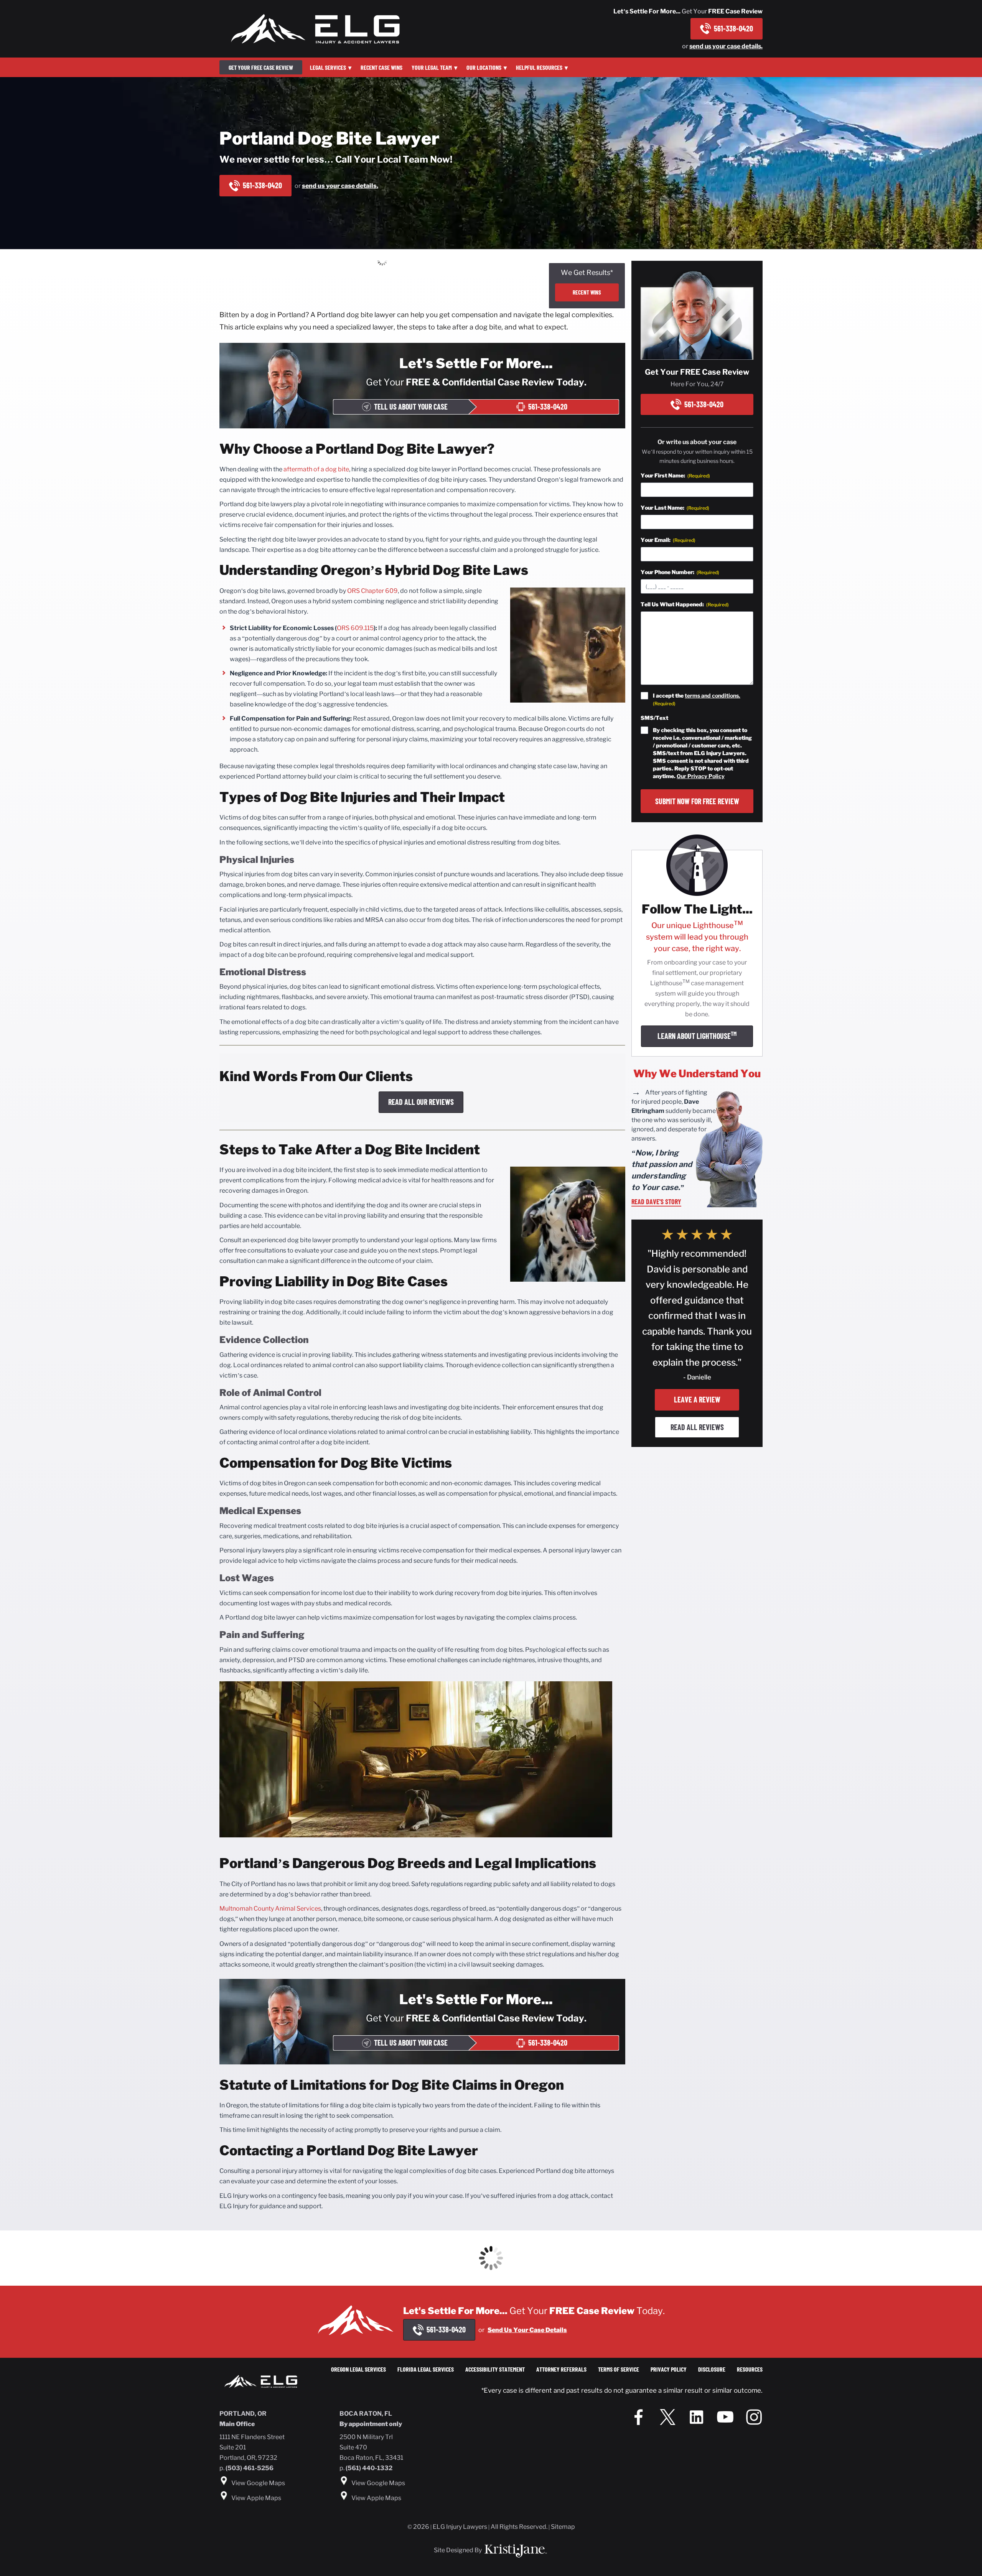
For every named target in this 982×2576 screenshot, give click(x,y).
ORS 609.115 (355, 628)
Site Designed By (458, 2550)
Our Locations (484, 67)
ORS (353, 591)
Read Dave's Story (656, 1202)
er (381, 591)
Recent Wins (587, 292)
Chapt (369, 591)
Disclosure (712, 2369)
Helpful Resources (539, 67)
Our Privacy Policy (701, 776)
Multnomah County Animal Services (270, 1909)
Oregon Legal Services (358, 2369)
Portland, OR (243, 2414)
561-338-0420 (733, 28)
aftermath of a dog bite (316, 469)
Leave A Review (697, 1399)
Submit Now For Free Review (697, 801)
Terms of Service (619, 2369)
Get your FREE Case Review (261, 67)
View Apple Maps (256, 2498)
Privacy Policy (669, 2369)
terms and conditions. (713, 695)
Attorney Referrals (561, 2369)
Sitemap (563, 2527)
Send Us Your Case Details (527, 2330)
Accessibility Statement (495, 2369)
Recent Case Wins (381, 67)
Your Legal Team (432, 67)
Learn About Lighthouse (697, 1035)
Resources (750, 2369)
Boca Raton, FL (366, 2414)
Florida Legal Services (426, 2369)
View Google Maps (258, 2483)
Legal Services (328, 67)
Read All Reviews (697, 1427)
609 (391, 591)
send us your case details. (726, 46)
